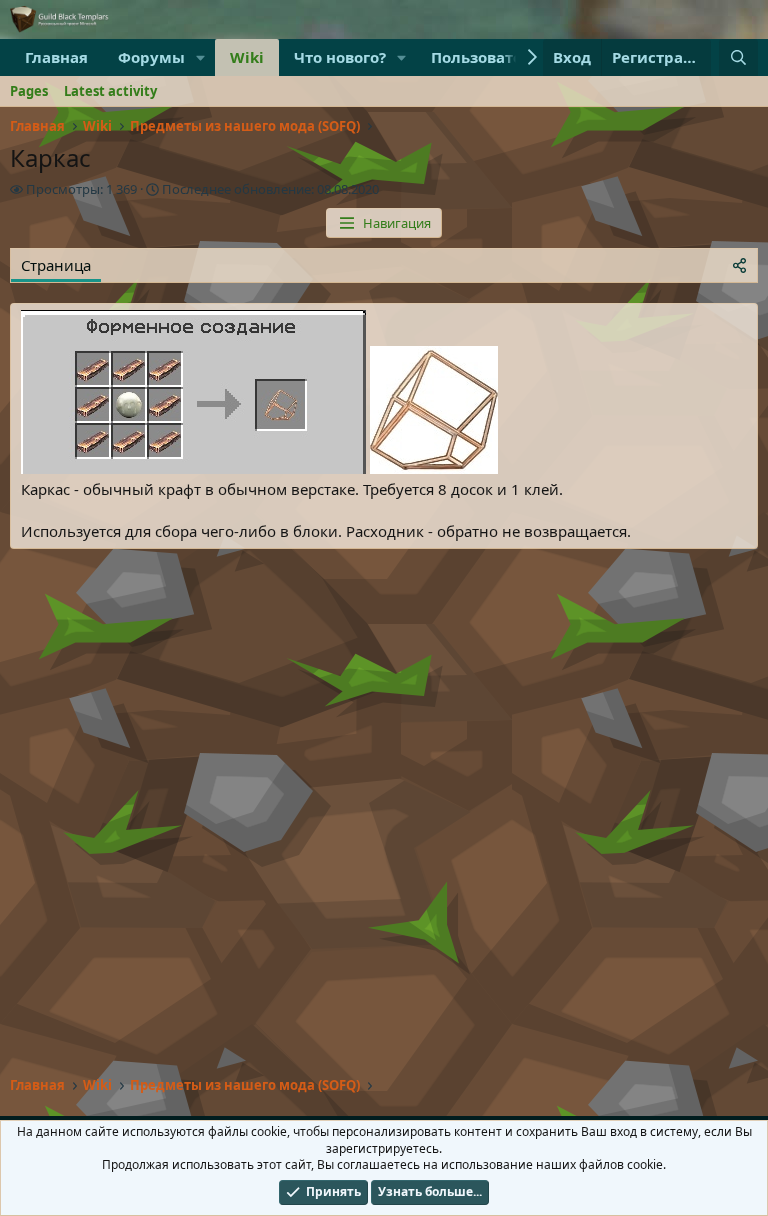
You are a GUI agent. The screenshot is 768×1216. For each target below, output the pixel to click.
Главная (56, 57)
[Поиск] (738, 57)
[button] (201, 57)
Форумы (151, 57)
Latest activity (110, 91)
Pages (29, 91)
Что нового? (340, 57)
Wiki (247, 57)
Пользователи (487, 57)
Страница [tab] (56, 265)
